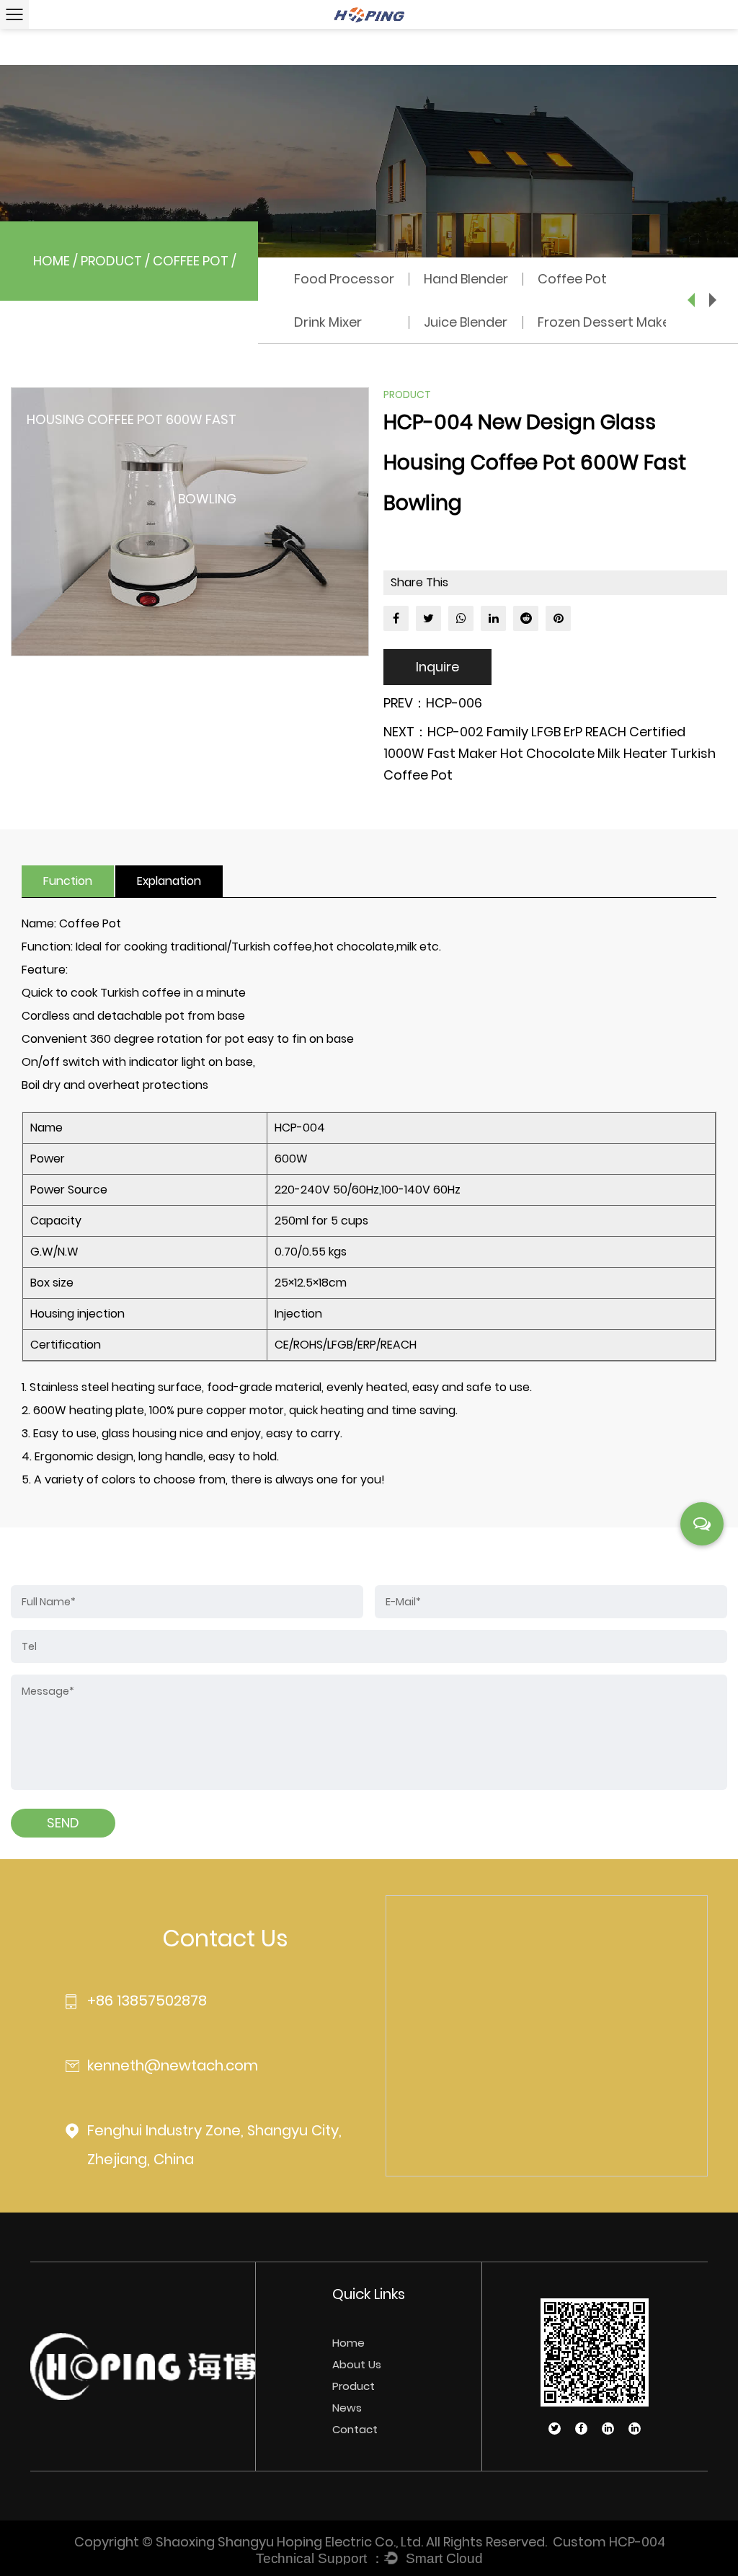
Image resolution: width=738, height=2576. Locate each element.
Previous (691, 300)
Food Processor (344, 279)
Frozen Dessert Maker (606, 322)
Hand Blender (466, 279)
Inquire (437, 667)
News (347, 2408)
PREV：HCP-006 (433, 703)
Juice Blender (466, 322)
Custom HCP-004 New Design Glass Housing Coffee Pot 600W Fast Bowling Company (609, 2542)
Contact (355, 2429)
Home (52, 261)
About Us (357, 2364)
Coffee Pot (191, 261)
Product (111, 261)
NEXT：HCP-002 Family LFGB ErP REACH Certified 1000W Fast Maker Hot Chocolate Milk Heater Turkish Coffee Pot (550, 753)
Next (713, 300)
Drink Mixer (328, 322)
